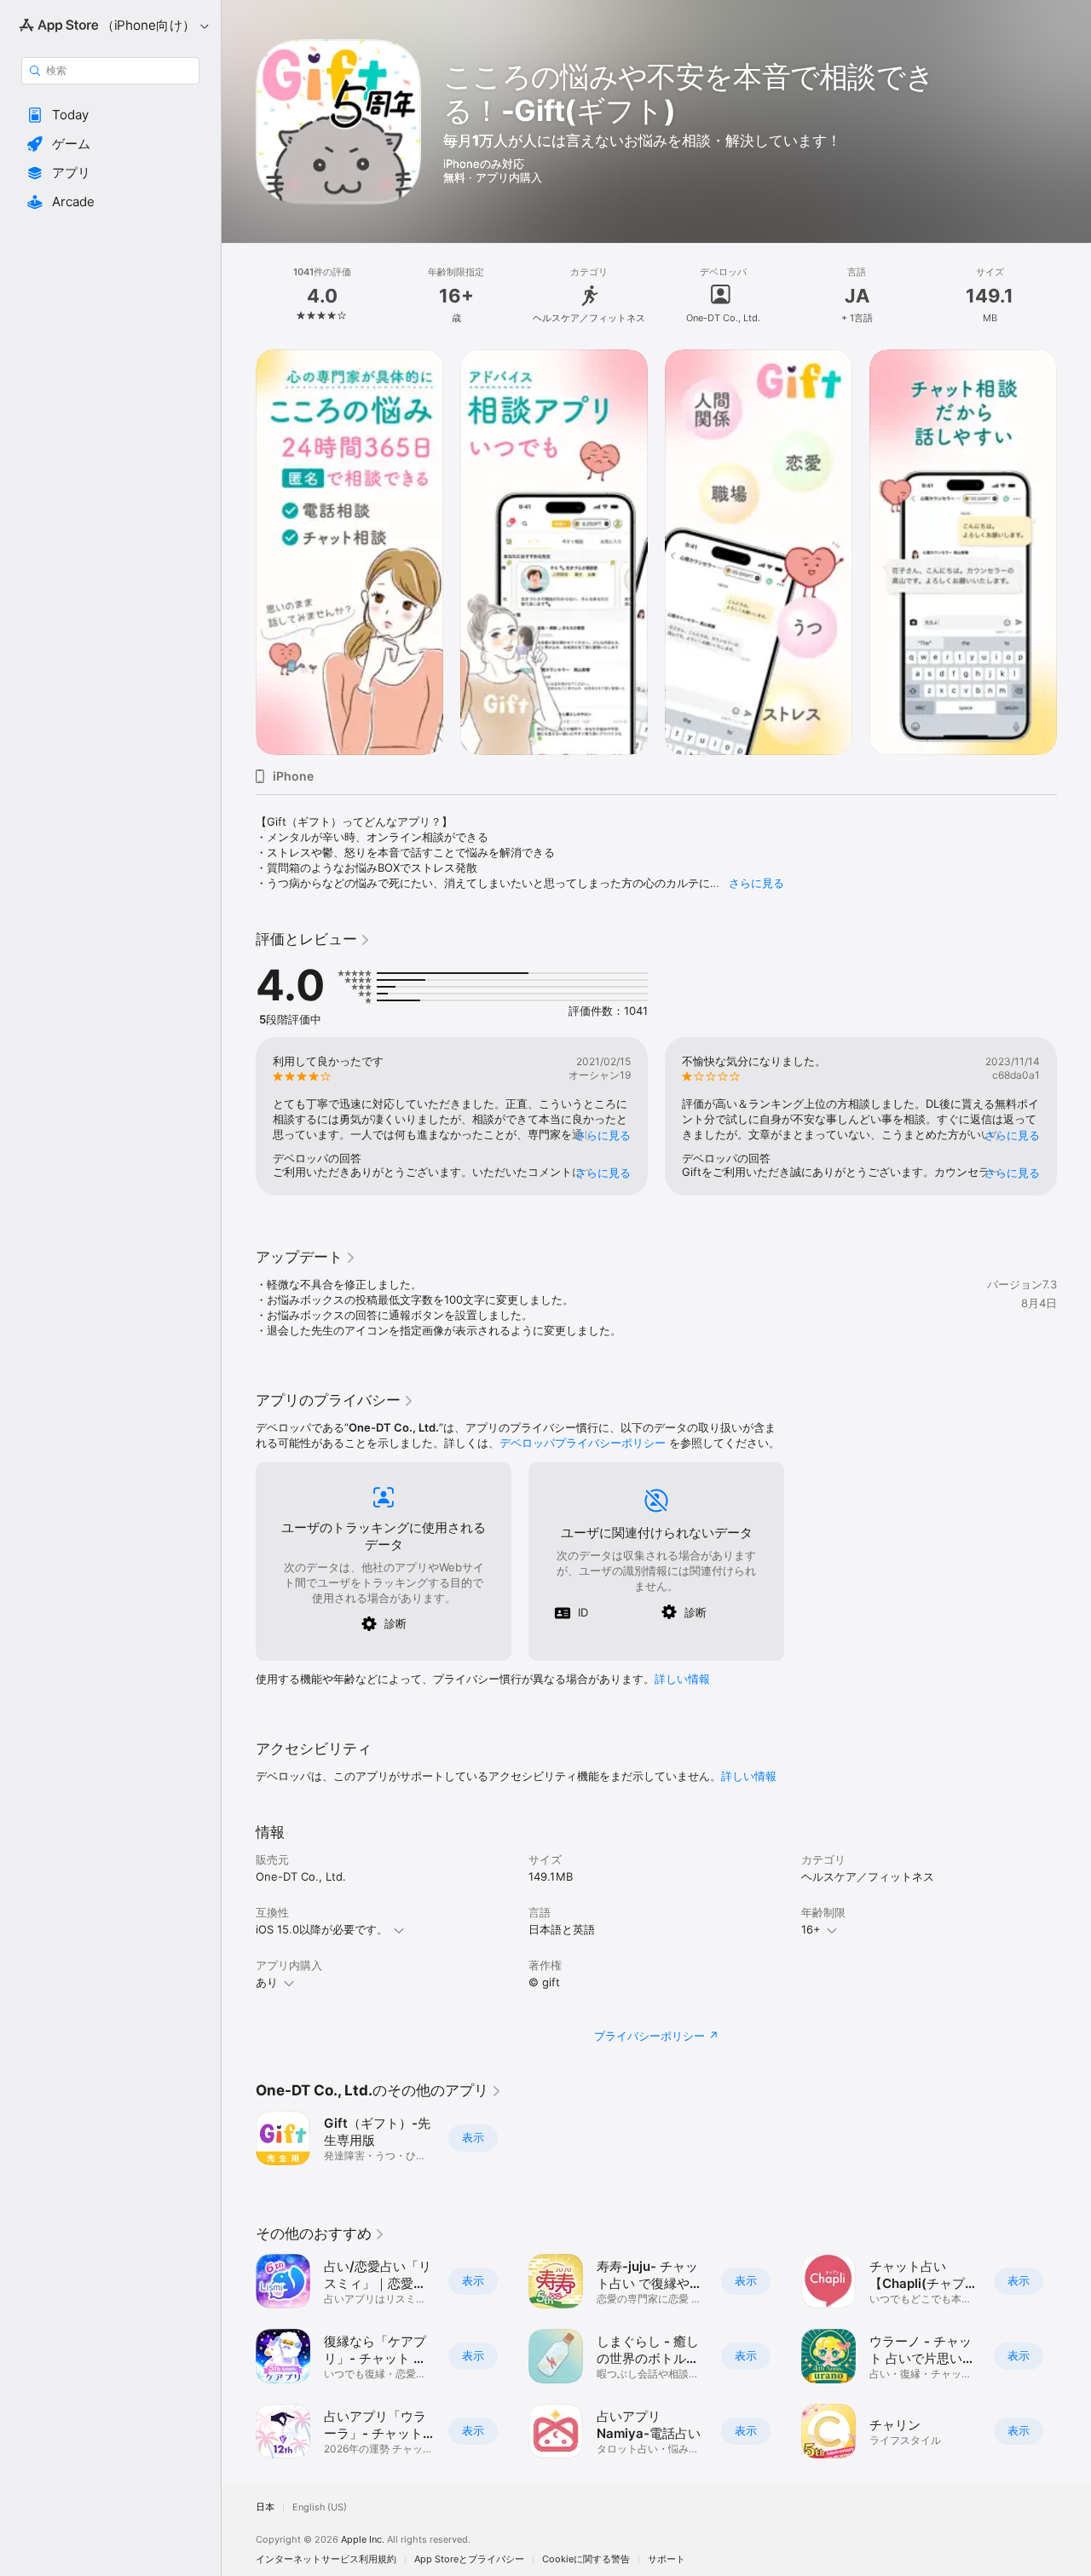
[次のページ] (1074, 552)
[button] (110, 115)
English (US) (320, 2507)
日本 (265, 2507)
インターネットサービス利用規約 (326, 2559)
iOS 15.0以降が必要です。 (322, 1929)
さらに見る (756, 883)
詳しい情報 (682, 1679)
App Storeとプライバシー (469, 2559)
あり (267, 1982)
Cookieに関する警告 (586, 2559)
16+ (811, 1929)
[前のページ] (239, 552)
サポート (667, 2559)
